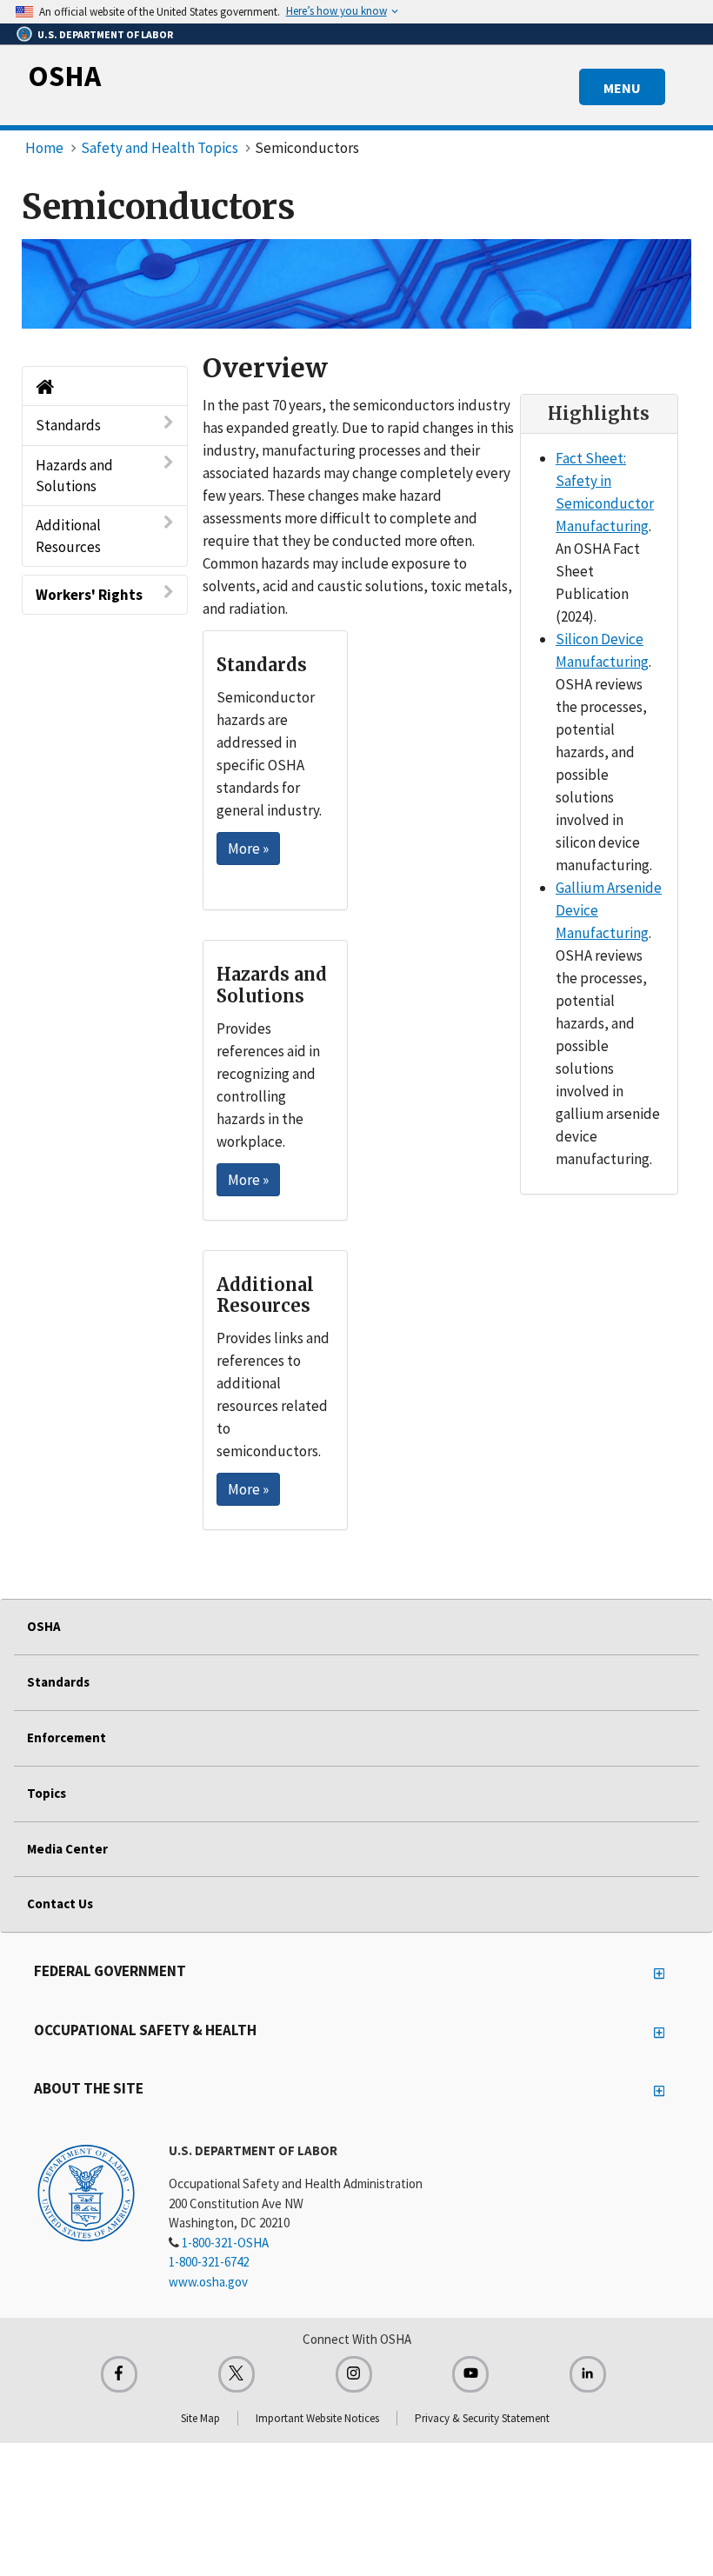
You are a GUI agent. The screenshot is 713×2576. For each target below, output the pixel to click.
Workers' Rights (89, 595)
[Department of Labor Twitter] (237, 2374)
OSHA (64, 76)
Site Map (200, 2418)
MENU (622, 88)
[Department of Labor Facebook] (119, 2374)
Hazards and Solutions (74, 476)
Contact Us (60, 1904)
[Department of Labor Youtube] (470, 2374)
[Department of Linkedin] (588, 2374)
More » (248, 849)
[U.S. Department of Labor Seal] (86, 2192)
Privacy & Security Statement (482, 2418)
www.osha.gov (208, 2282)
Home (44, 148)
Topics (47, 1793)
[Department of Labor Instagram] (354, 2374)
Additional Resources (68, 536)
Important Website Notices (317, 2418)
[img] (356, 284)
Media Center (67, 1849)
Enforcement (67, 1737)
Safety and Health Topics (160, 148)
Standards (68, 425)
